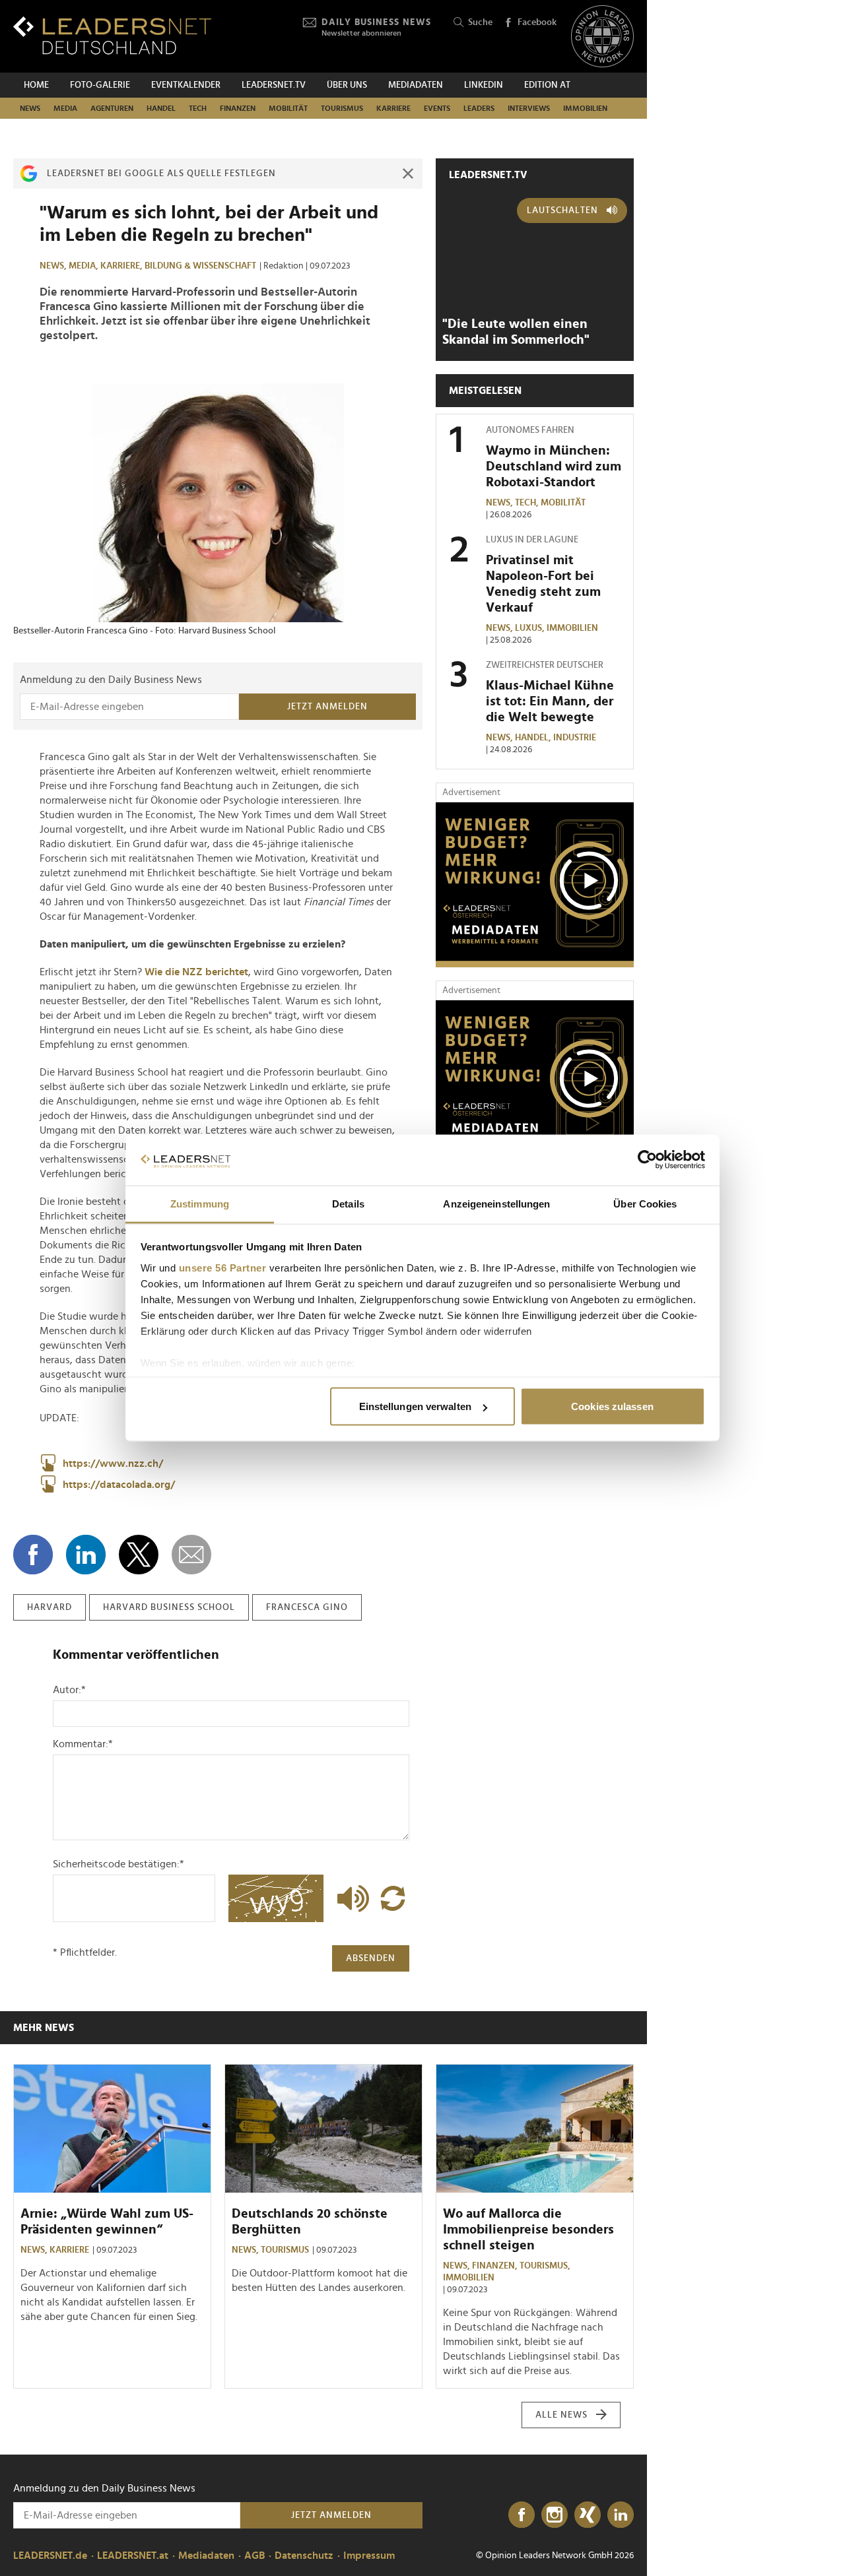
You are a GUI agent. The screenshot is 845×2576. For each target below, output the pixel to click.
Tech (198, 108)
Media (65, 108)
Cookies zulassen (612, 1406)
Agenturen (112, 108)
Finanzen (238, 108)
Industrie (575, 738)
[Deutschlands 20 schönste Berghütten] (323, 2129)
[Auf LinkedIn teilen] (86, 1555)
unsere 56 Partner (223, 1267)
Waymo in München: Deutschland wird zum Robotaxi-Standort (554, 467)
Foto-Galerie (100, 85)
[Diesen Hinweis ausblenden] (408, 174)
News (30, 108)
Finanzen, (496, 2266)
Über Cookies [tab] (645, 1203)
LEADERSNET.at (133, 2556)
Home (36, 85)
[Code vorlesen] (350, 1898)
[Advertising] (535, 885)
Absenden (371, 1958)
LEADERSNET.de (50, 2556)
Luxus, (531, 628)
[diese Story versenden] (191, 1555)
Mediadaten (416, 85)
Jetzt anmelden (327, 707)
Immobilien (585, 108)
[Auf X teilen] (139, 1555)
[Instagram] (555, 2515)
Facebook (537, 22)
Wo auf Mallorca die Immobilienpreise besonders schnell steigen (528, 2230)
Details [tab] (348, 1203)
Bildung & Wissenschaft (200, 266)
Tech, (528, 503)
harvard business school (169, 1607)
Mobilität (288, 108)
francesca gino (307, 1607)
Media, (84, 266)
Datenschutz (304, 2556)
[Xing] (588, 2515)
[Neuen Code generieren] (393, 1898)
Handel (161, 108)
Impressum (369, 2556)
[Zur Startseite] (112, 35)
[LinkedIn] (621, 2515)
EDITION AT (547, 85)
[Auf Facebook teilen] (33, 1555)
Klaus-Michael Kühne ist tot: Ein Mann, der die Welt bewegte (550, 701)
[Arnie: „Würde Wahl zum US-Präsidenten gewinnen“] (112, 2129)
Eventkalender (186, 85)
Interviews (529, 108)
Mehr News (44, 2028)
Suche (480, 22)
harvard (50, 1607)
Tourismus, (546, 2266)
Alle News (561, 2415)
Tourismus (342, 108)
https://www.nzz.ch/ (113, 1464)
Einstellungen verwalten (415, 1406)
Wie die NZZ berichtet (196, 972)
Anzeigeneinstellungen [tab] (496, 1203)
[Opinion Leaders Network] (602, 37)
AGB (254, 2556)
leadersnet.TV (274, 85)
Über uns (347, 85)
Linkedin (484, 85)
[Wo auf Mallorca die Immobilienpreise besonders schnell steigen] (535, 2129)
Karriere (393, 108)
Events (437, 108)
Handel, (534, 738)
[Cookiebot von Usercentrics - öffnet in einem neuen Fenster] (647, 1160)
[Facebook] (522, 2515)
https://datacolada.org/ (119, 1485)
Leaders (479, 108)
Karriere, (122, 266)
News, (54, 266)
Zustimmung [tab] (200, 1203)
